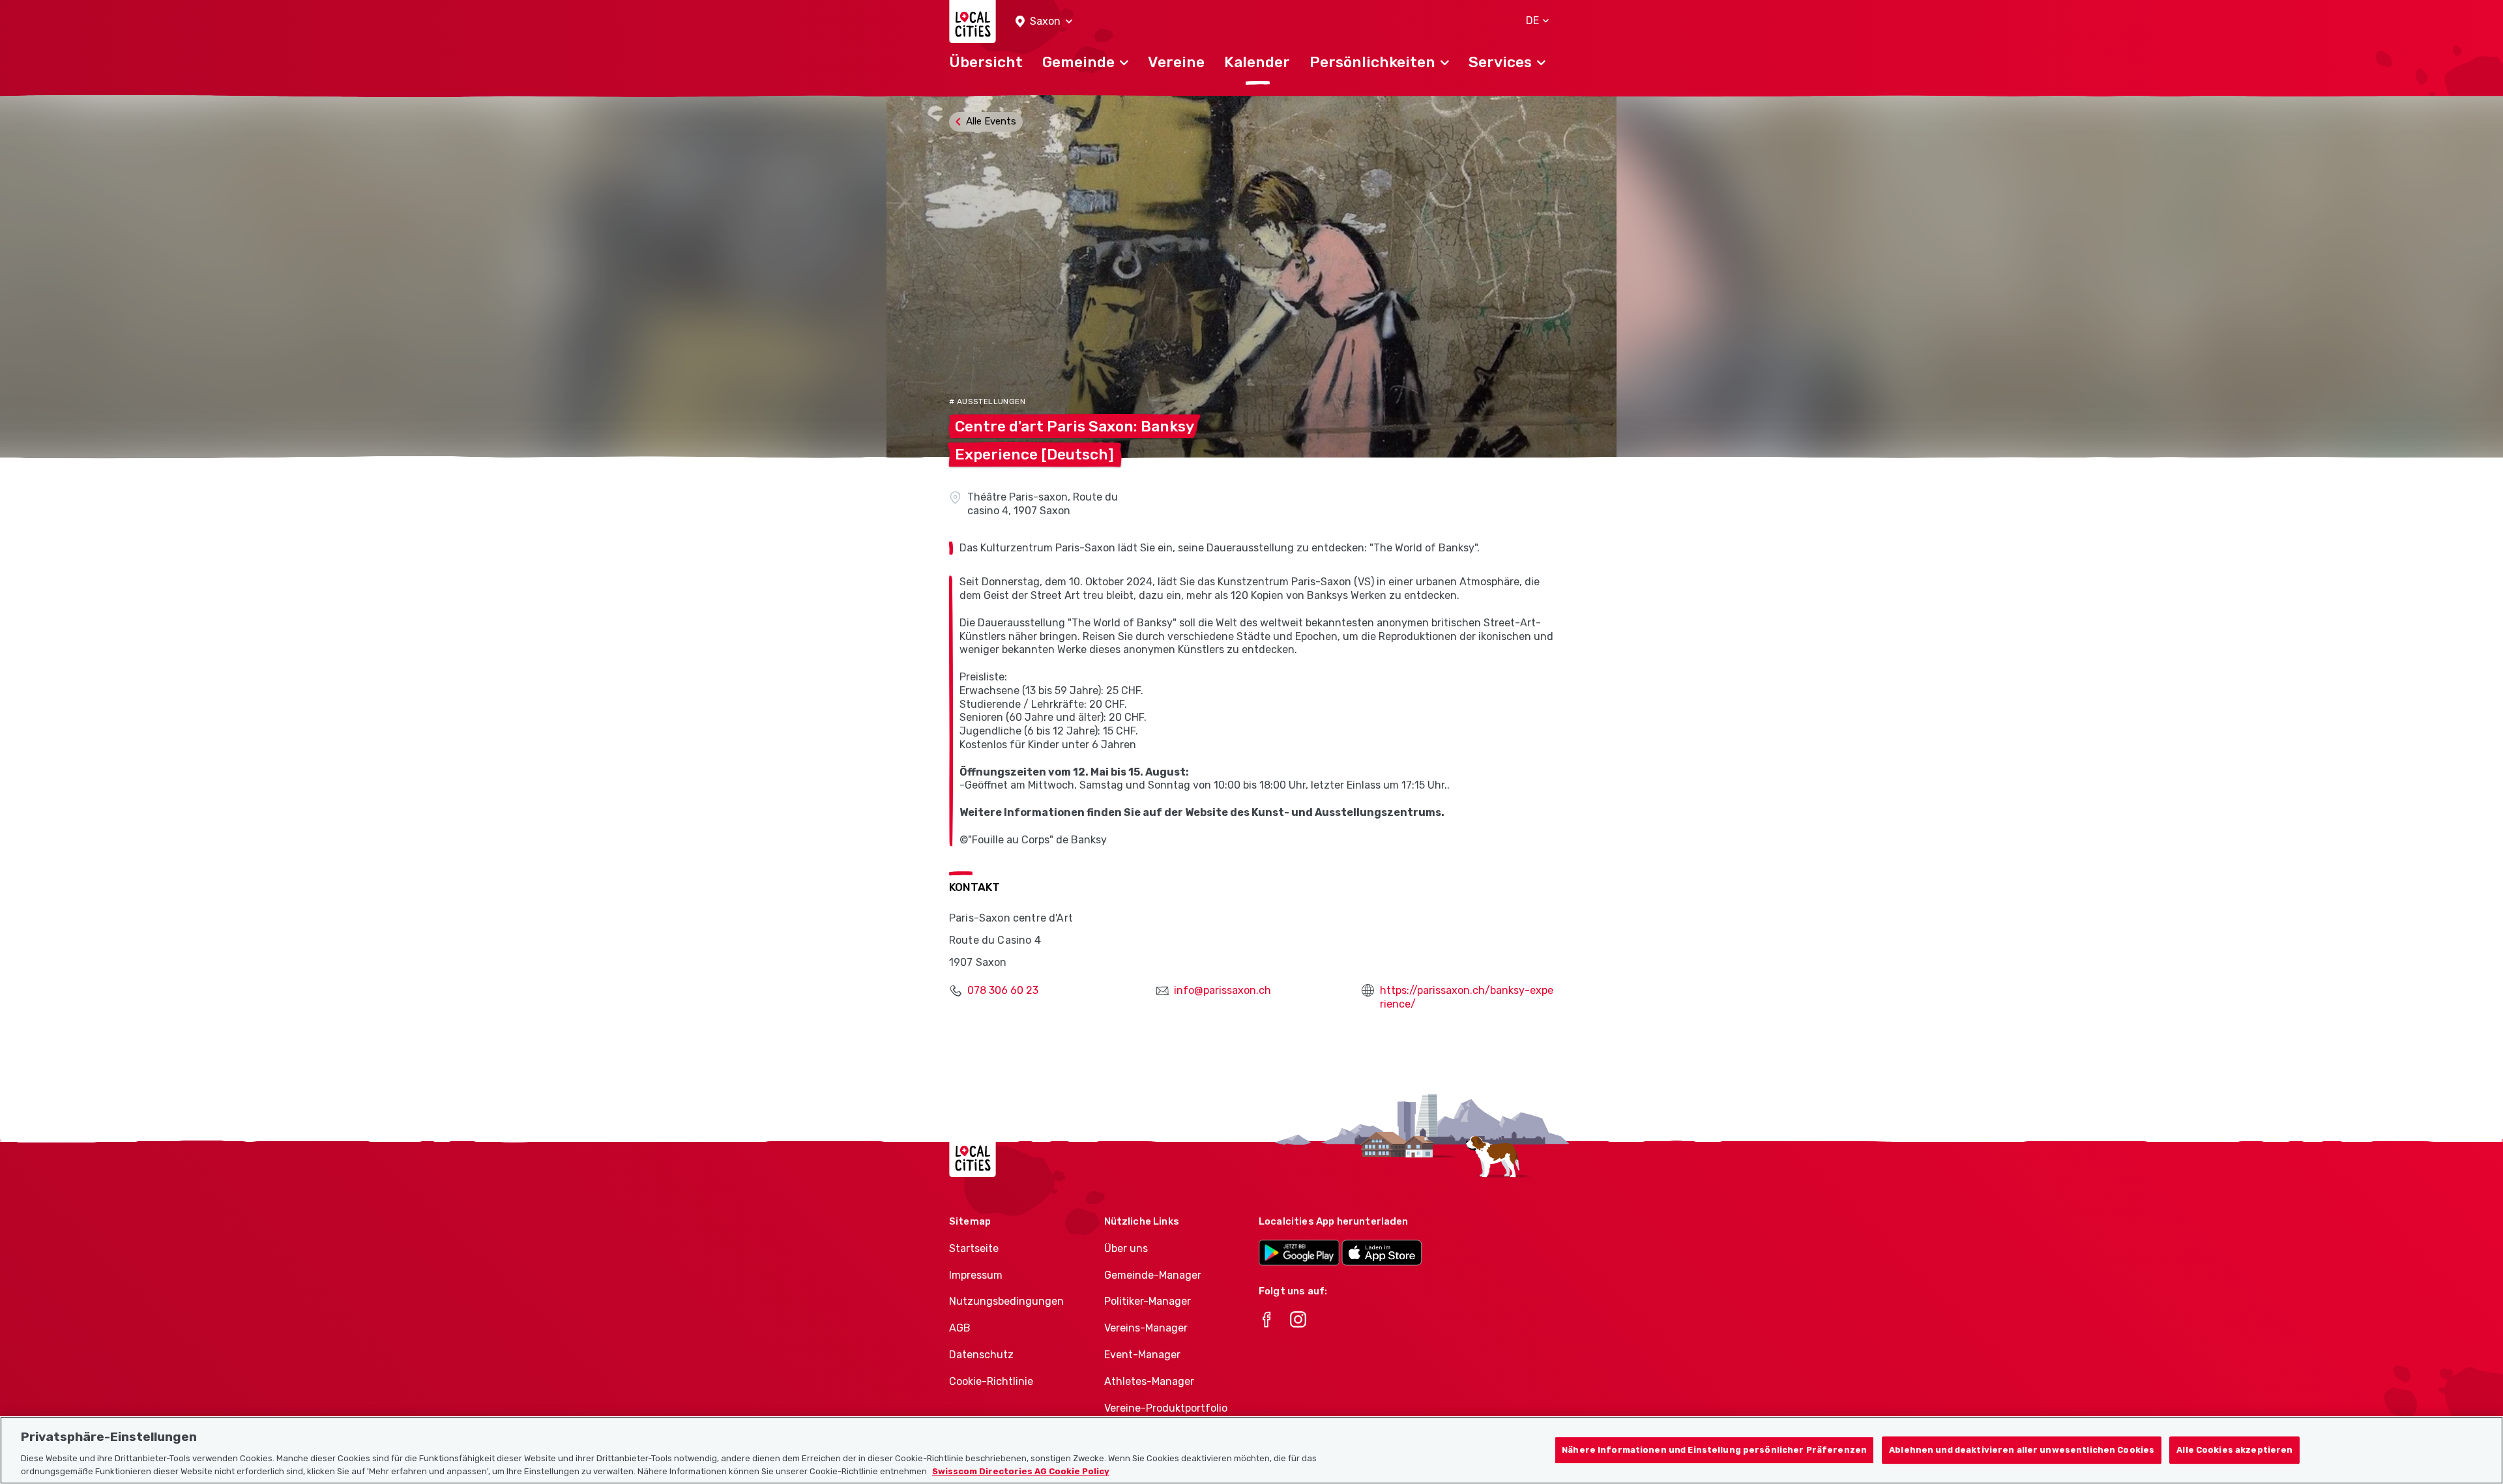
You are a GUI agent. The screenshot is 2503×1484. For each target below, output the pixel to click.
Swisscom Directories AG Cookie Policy (1021, 1471)
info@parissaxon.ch (1222, 990)
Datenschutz (981, 1355)
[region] (1251, 1450)
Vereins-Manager (1146, 1328)
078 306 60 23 (1003, 990)
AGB (960, 1328)
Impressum (976, 1275)
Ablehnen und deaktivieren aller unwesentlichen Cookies (2022, 1450)
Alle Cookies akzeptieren (2234, 1450)
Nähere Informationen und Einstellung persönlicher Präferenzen (1714, 1450)
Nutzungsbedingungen (1006, 1301)
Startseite (974, 1248)
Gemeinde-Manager (1153, 1275)
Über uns (1126, 1248)
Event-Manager (1142, 1355)
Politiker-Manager (1148, 1301)
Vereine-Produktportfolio (1166, 1408)
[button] (1044, 22)
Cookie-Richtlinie (991, 1381)
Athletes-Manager (1149, 1381)
